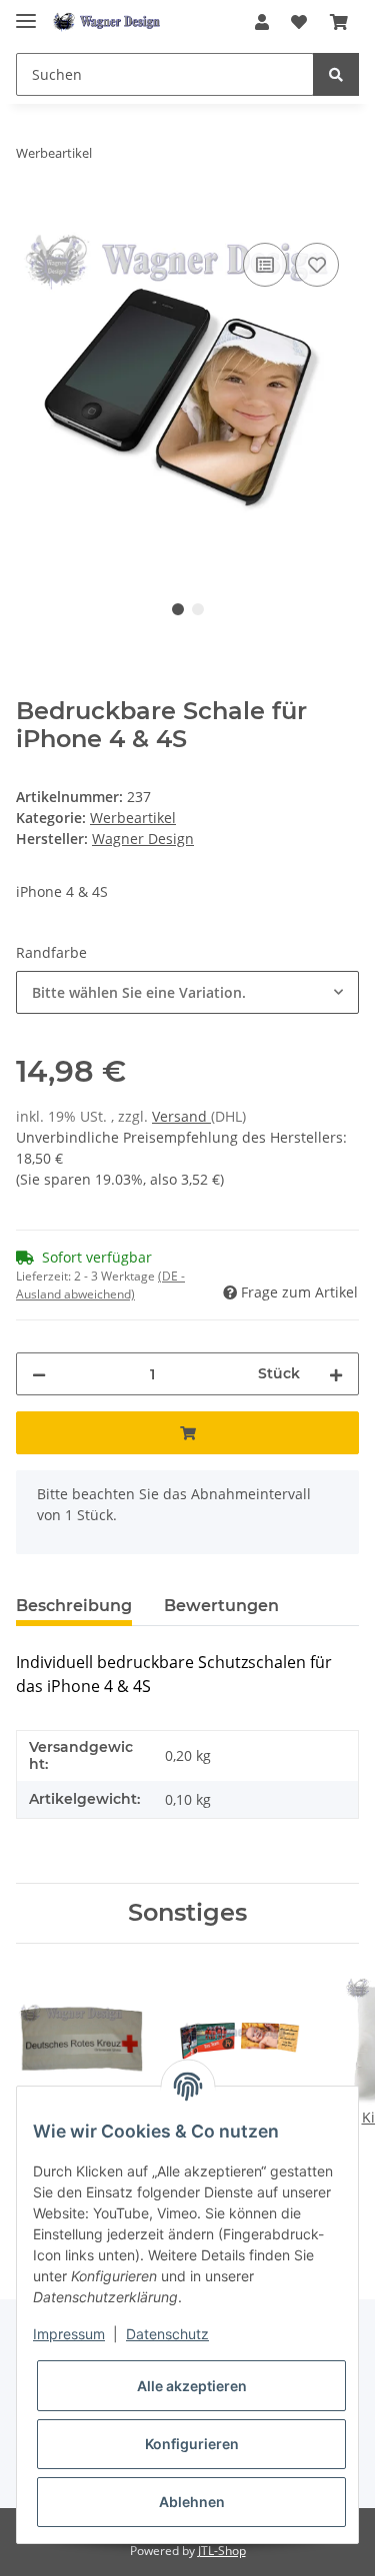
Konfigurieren (192, 2444)
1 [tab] (178, 609)
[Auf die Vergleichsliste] (265, 265)
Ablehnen (192, 2502)
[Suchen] (336, 74)
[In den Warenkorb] (32, 216)
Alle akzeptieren (192, 2386)
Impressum (69, 2334)
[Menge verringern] (39, 1374)
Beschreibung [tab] (74, 1606)
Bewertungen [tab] (221, 1606)
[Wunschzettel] (299, 22)
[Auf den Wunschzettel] (317, 265)
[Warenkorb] (339, 22)
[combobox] (187, 992)
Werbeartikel (133, 818)
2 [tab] (198, 609)
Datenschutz (167, 2334)
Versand (181, 1116)
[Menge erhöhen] (336, 1374)
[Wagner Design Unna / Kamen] (108, 22)
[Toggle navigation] (26, 12)
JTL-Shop (222, 2551)
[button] (262, 22)
